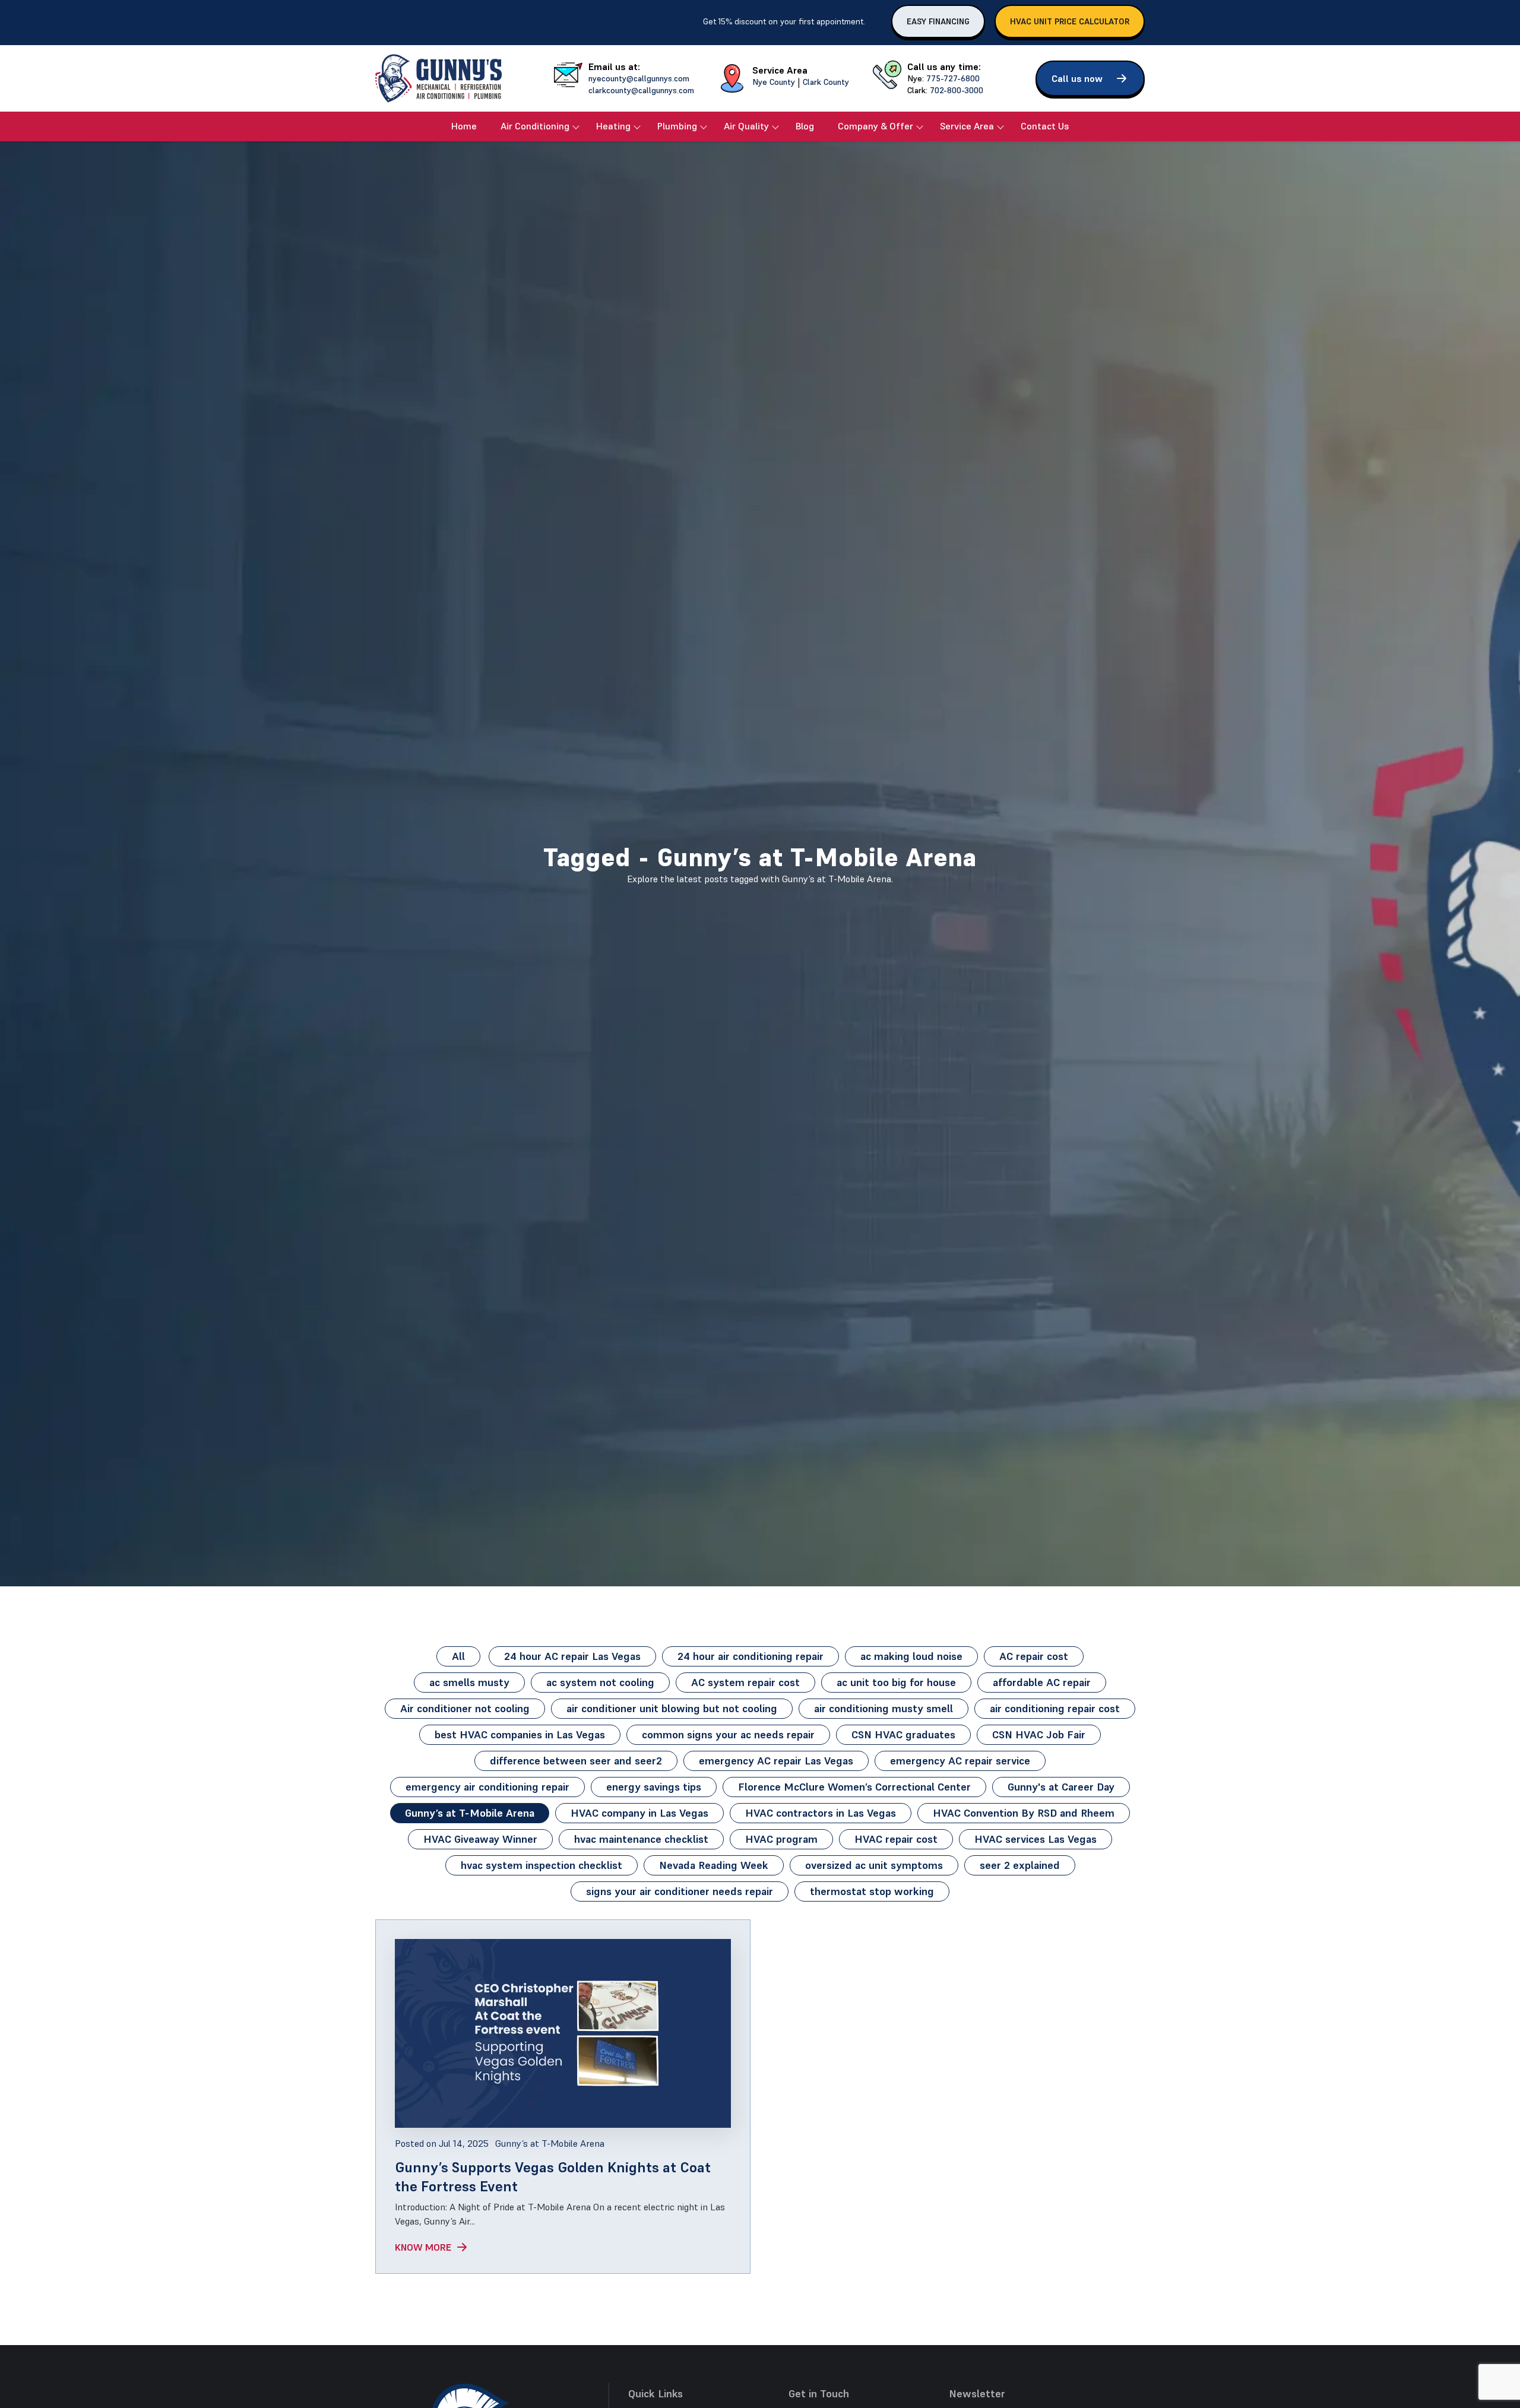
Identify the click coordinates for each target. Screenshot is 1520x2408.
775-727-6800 (953, 78)
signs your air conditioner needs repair (680, 1891)
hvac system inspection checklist (541, 1865)
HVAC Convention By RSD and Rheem (1024, 1813)
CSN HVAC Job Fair (1039, 1734)
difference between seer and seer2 (576, 1761)
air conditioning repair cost (1055, 1708)
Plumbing (677, 126)
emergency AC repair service (960, 1761)
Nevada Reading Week (714, 1865)
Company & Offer (875, 126)
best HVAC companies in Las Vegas (520, 1734)
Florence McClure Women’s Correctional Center (854, 1787)
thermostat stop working (872, 1891)
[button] (1090, 78)
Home (464, 126)
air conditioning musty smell (883, 1708)
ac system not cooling (600, 1682)
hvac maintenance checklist (641, 1839)
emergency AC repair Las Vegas (776, 1761)
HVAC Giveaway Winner (480, 1839)
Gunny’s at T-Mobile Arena (470, 1813)
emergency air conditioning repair (487, 1787)
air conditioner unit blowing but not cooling (672, 1708)
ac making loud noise (911, 1656)
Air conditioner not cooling (465, 1708)
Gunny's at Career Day (1061, 1787)
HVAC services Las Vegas (1035, 1839)
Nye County (774, 82)
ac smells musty (469, 1682)
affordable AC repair (1042, 1682)
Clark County (826, 82)
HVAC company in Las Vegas (639, 1813)
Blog (805, 126)
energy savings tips (654, 1787)
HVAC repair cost (896, 1839)
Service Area (967, 126)
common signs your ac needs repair (728, 1734)
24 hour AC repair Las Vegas (572, 1656)
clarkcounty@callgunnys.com (641, 90)
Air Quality (746, 126)
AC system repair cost (745, 1682)
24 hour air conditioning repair (750, 1656)
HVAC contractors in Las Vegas (821, 1813)
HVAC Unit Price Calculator (1070, 21)
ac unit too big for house (896, 1682)
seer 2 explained (1020, 1865)
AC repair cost (1034, 1656)
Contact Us (1045, 126)
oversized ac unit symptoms (874, 1865)
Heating (613, 126)
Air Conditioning (535, 126)
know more (423, 2247)
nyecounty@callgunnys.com (639, 78)
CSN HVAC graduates (903, 1734)
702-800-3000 (957, 90)
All (458, 1656)
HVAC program (781, 1839)
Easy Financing (938, 21)
